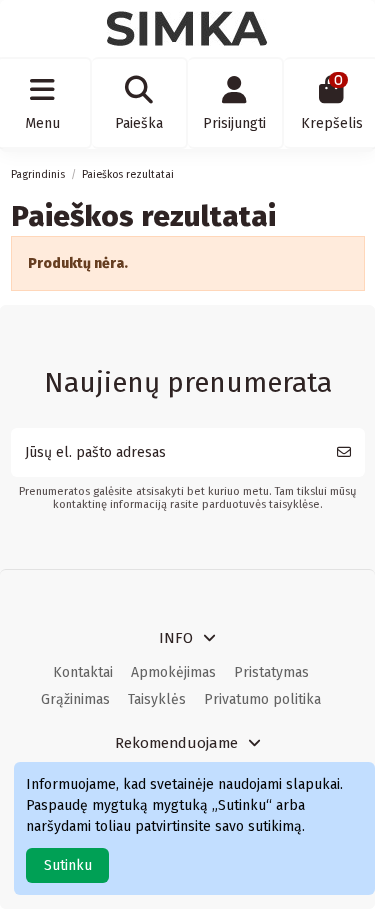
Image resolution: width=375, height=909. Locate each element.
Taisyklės (157, 699)
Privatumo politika (262, 699)
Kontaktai (83, 672)
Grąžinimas (75, 699)
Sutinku (68, 865)
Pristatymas (271, 672)
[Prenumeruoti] (344, 452)
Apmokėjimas (173, 672)
